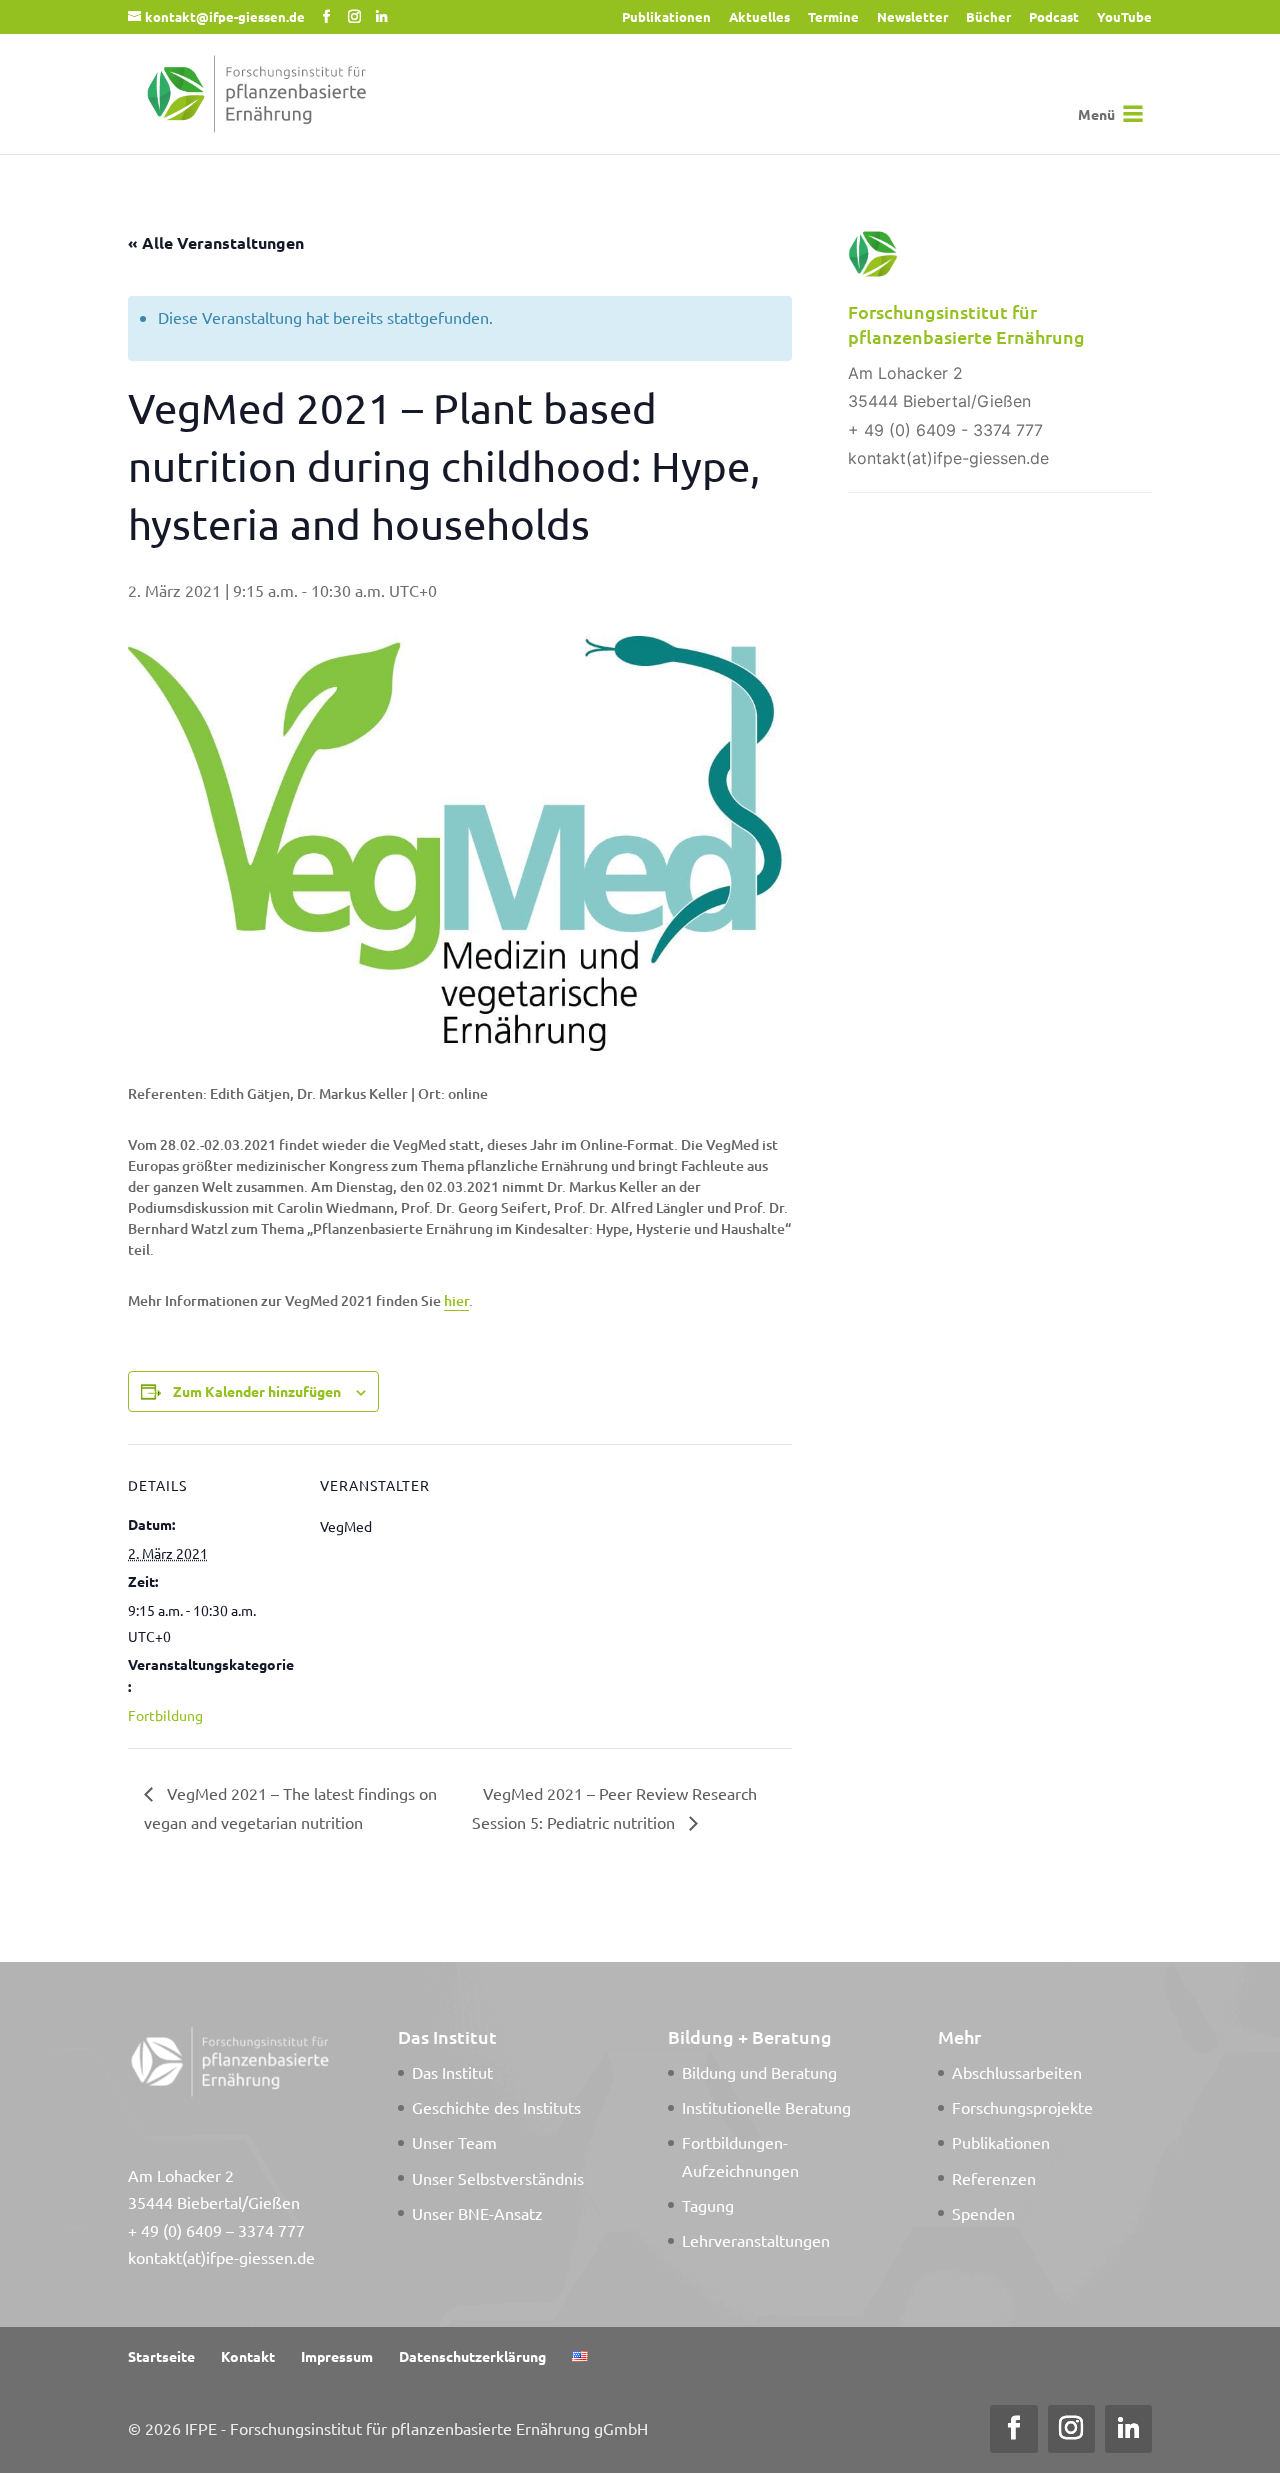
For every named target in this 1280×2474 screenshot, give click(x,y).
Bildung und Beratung (759, 2072)
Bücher (988, 17)
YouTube (1124, 17)
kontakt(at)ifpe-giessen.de (221, 2257)
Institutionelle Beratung (766, 2107)
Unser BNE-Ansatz (477, 2213)
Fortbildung (165, 1715)
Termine (833, 17)
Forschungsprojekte (1022, 2107)
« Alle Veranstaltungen (216, 242)
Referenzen (994, 2178)
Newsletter (912, 17)
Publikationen (666, 17)
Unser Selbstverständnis (498, 2178)
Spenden (983, 2213)
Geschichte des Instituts (496, 2107)
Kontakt (248, 2356)
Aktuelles (759, 17)
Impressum (337, 2356)
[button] (1096, 114)
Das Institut (452, 2072)
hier (456, 1300)
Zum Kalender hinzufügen (257, 1391)
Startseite (161, 2356)
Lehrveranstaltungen (756, 2240)
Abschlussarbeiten (1017, 2072)
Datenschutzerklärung (472, 2356)
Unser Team (454, 2142)
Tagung (708, 2205)
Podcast (1054, 17)
